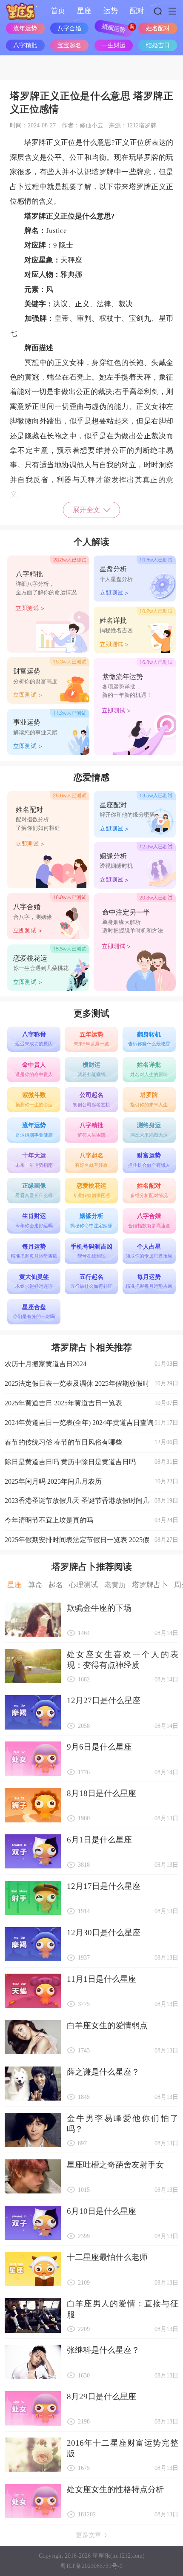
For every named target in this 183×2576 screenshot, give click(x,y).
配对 (137, 11)
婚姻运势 (114, 28)
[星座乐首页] (21, 11)
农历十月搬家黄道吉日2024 (91, 1364)
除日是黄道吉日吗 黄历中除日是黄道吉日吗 (91, 1462)
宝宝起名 (69, 45)
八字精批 (25, 45)
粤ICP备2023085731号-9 (91, 2566)
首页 (58, 11)
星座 (84, 11)
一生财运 (114, 45)
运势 (111, 11)
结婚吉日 (158, 45)
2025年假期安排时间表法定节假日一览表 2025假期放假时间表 (91, 1543)
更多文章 (89, 2535)
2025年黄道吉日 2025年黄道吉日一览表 (91, 1403)
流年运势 (25, 28)
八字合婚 (69, 28)
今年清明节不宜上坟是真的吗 (91, 1520)
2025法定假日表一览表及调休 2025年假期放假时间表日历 (91, 1387)
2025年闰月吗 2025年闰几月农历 (91, 1481)
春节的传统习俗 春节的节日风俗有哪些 (91, 1442)
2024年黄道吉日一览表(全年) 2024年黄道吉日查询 (91, 1423)
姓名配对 (158, 28)
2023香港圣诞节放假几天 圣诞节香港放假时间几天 (91, 1504)
